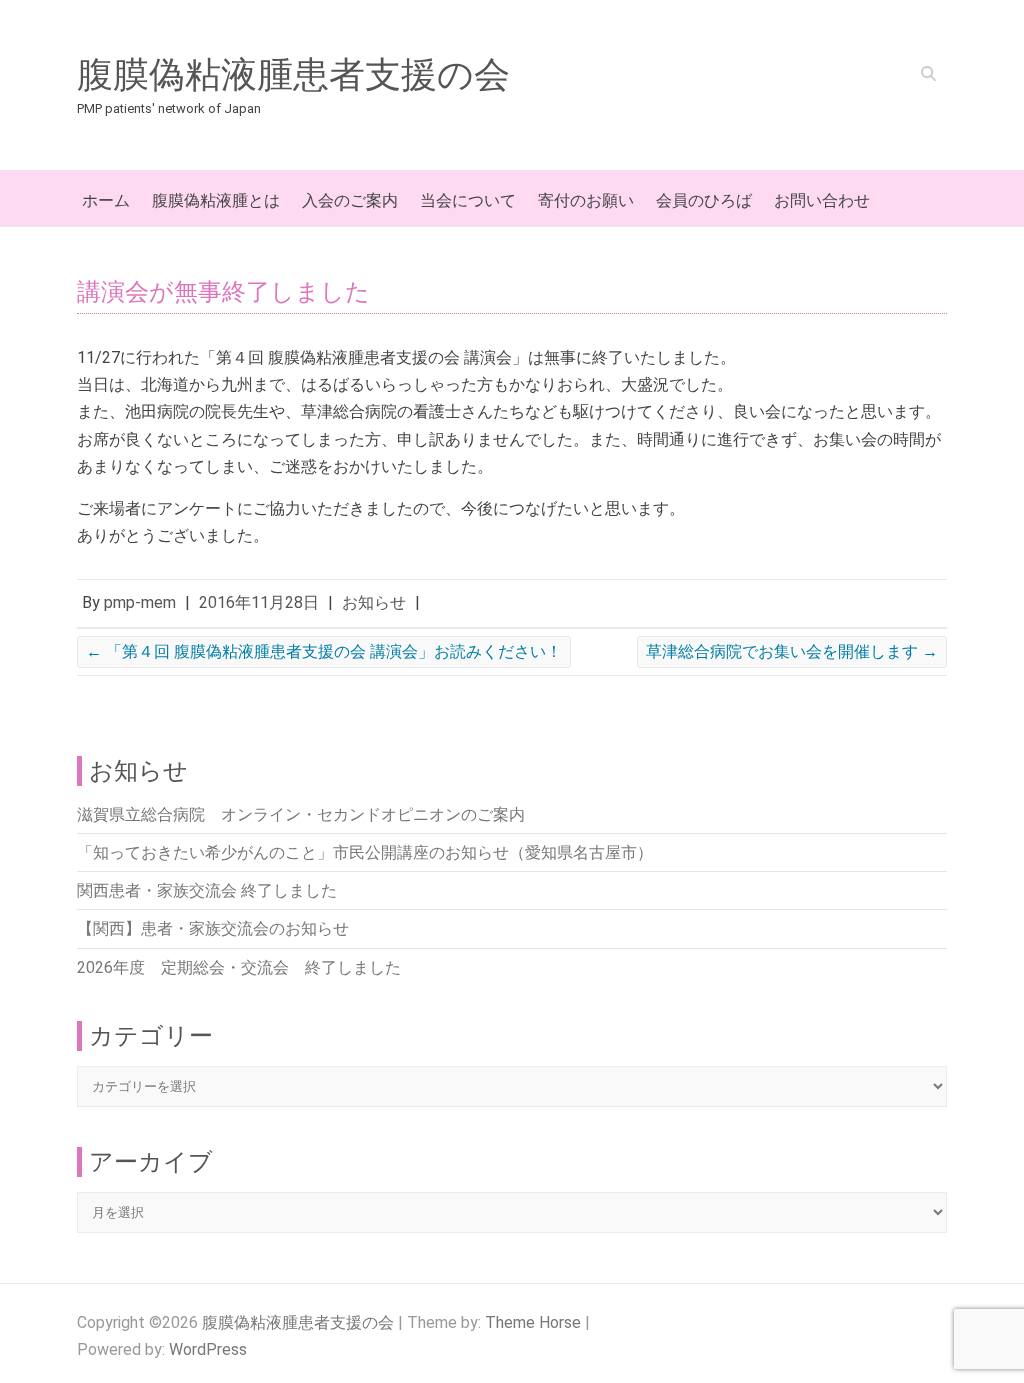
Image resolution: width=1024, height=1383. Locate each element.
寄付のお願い (586, 200)
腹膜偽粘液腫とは (216, 200)
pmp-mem (140, 602)
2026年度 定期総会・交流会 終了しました (239, 967)
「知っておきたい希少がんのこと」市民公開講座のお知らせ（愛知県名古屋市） (365, 852)
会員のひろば (704, 200)
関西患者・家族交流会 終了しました (207, 890)
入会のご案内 (350, 200)
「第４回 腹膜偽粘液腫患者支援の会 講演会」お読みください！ (324, 651)
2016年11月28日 (259, 602)
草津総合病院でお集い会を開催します (792, 651)
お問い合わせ (822, 200)
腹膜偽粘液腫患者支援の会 (293, 75)
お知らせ (374, 602)
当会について (468, 200)
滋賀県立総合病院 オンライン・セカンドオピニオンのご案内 (301, 814)
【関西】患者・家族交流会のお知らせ (213, 928)
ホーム (106, 200)
